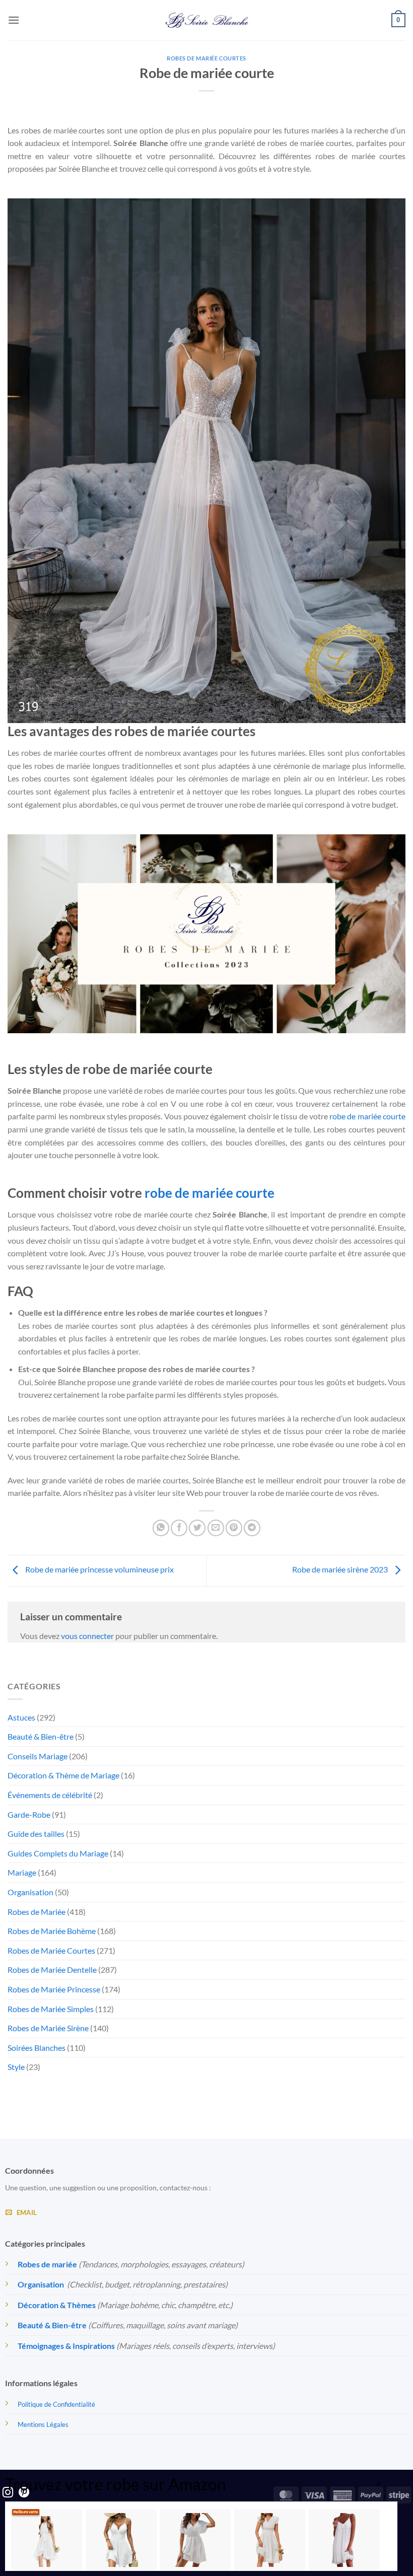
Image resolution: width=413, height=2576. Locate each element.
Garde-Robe (29, 1814)
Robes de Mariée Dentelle (52, 1970)
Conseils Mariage (38, 1756)
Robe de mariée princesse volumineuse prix (99, 1569)
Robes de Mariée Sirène (48, 2028)
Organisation (30, 1892)
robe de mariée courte (367, 1116)
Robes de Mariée (37, 1912)
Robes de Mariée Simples (51, 2009)
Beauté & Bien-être (41, 1736)
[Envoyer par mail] (216, 1528)
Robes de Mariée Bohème (52, 1931)
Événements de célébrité (50, 1795)
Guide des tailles (36, 1834)
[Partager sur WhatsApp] (161, 1528)
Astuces (21, 1717)
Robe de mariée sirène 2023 (341, 1569)
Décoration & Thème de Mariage (63, 1775)
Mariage (22, 1872)
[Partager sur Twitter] (197, 1528)
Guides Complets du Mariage (58, 1853)
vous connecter (87, 1636)
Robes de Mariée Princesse (54, 1989)
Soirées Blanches (37, 2048)
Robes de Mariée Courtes (206, 58)
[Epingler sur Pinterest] (234, 1528)
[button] (14, 20)
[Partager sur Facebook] (179, 1528)
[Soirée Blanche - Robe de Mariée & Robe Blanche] (207, 20)
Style (16, 2067)
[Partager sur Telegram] (252, 1528)
